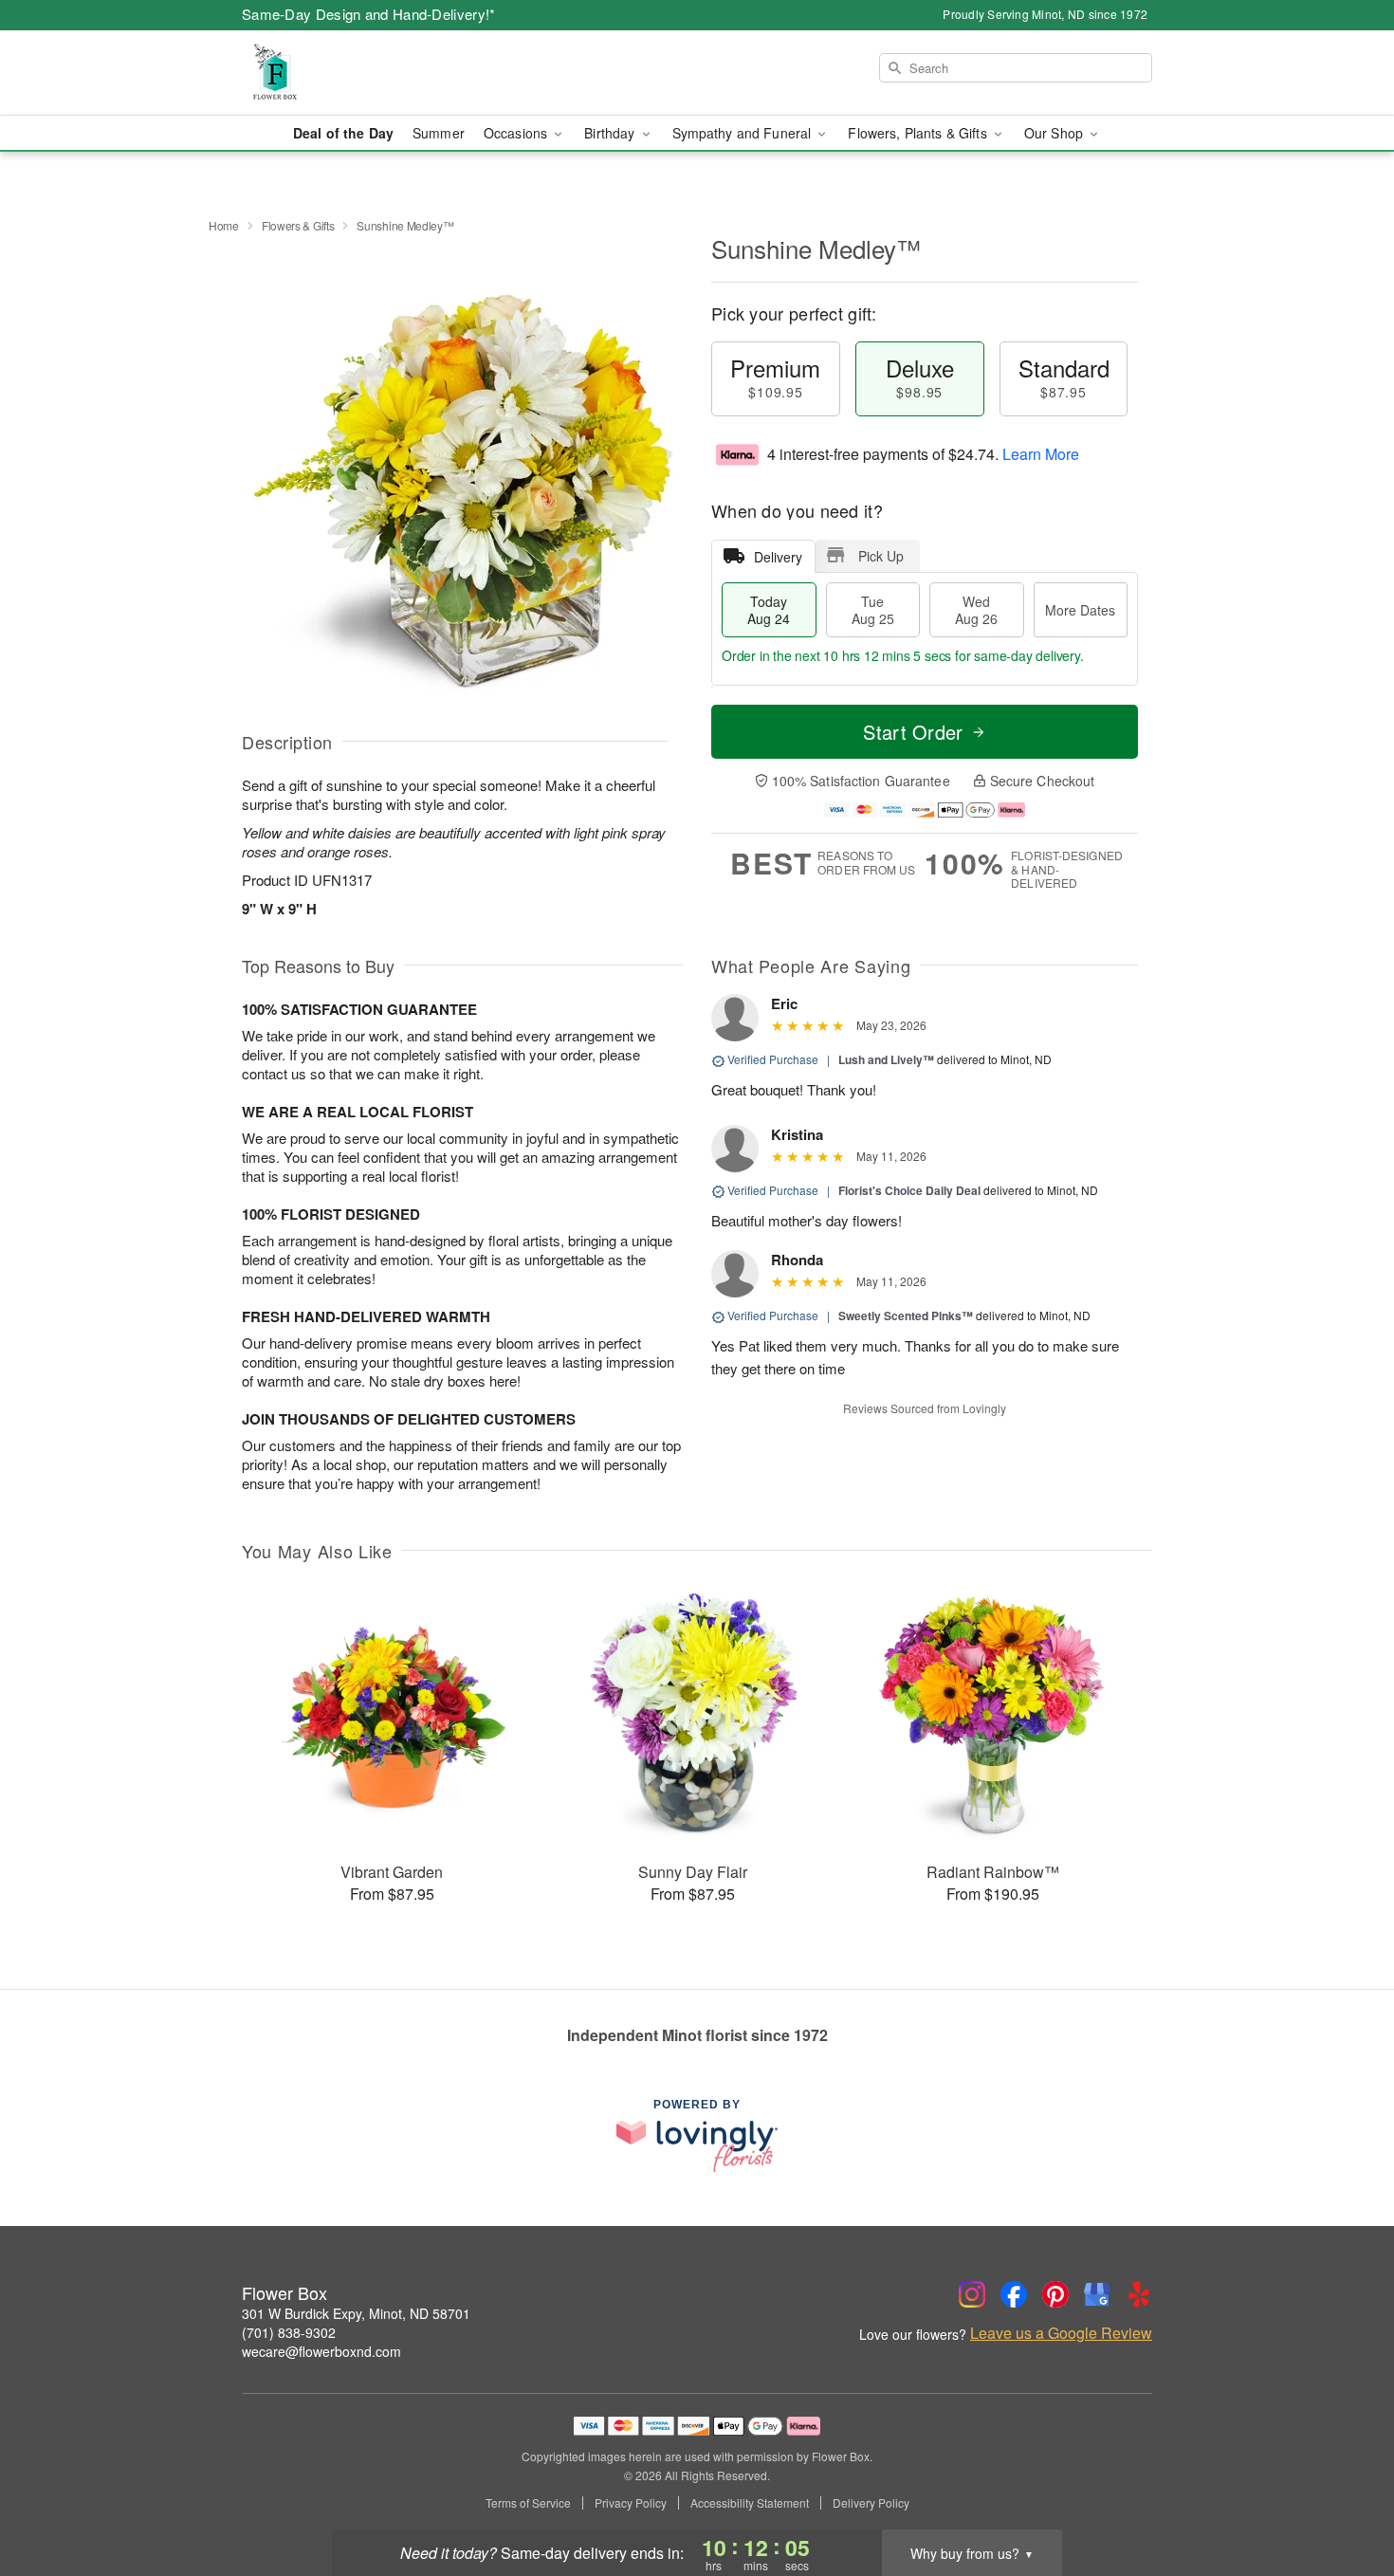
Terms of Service (528, 2503)
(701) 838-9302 (289, 2332)
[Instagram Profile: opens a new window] (972, 2294)
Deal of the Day (343, 133)
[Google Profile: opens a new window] (1097, 2294)
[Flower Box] (378, 73)
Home (224, 225)
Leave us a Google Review (1061, 2333)
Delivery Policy (871, 2503)
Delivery (778, 557)
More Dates (1080, 610)
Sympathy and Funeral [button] (744, 133)
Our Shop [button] (1055, 133)
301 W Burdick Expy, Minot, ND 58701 (356, 2313)
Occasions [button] (517, 133)
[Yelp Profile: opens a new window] (1139, 2294)
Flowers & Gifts (298, 225)
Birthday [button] (611, 133)
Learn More (1041, 454)
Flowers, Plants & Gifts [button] (919, 133)
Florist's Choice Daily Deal (909, 1190)
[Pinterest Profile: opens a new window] (1055, 2294)
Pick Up (881, 556)
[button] (1344, 2495)
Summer (439, 133)
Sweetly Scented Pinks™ (906, 1316)
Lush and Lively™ (886, 1059)
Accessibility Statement (750, 2503)
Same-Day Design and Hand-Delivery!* (369, 14)
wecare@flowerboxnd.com (321, 2351)
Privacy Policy (631, 2503)
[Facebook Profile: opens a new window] (1014, 2294)
